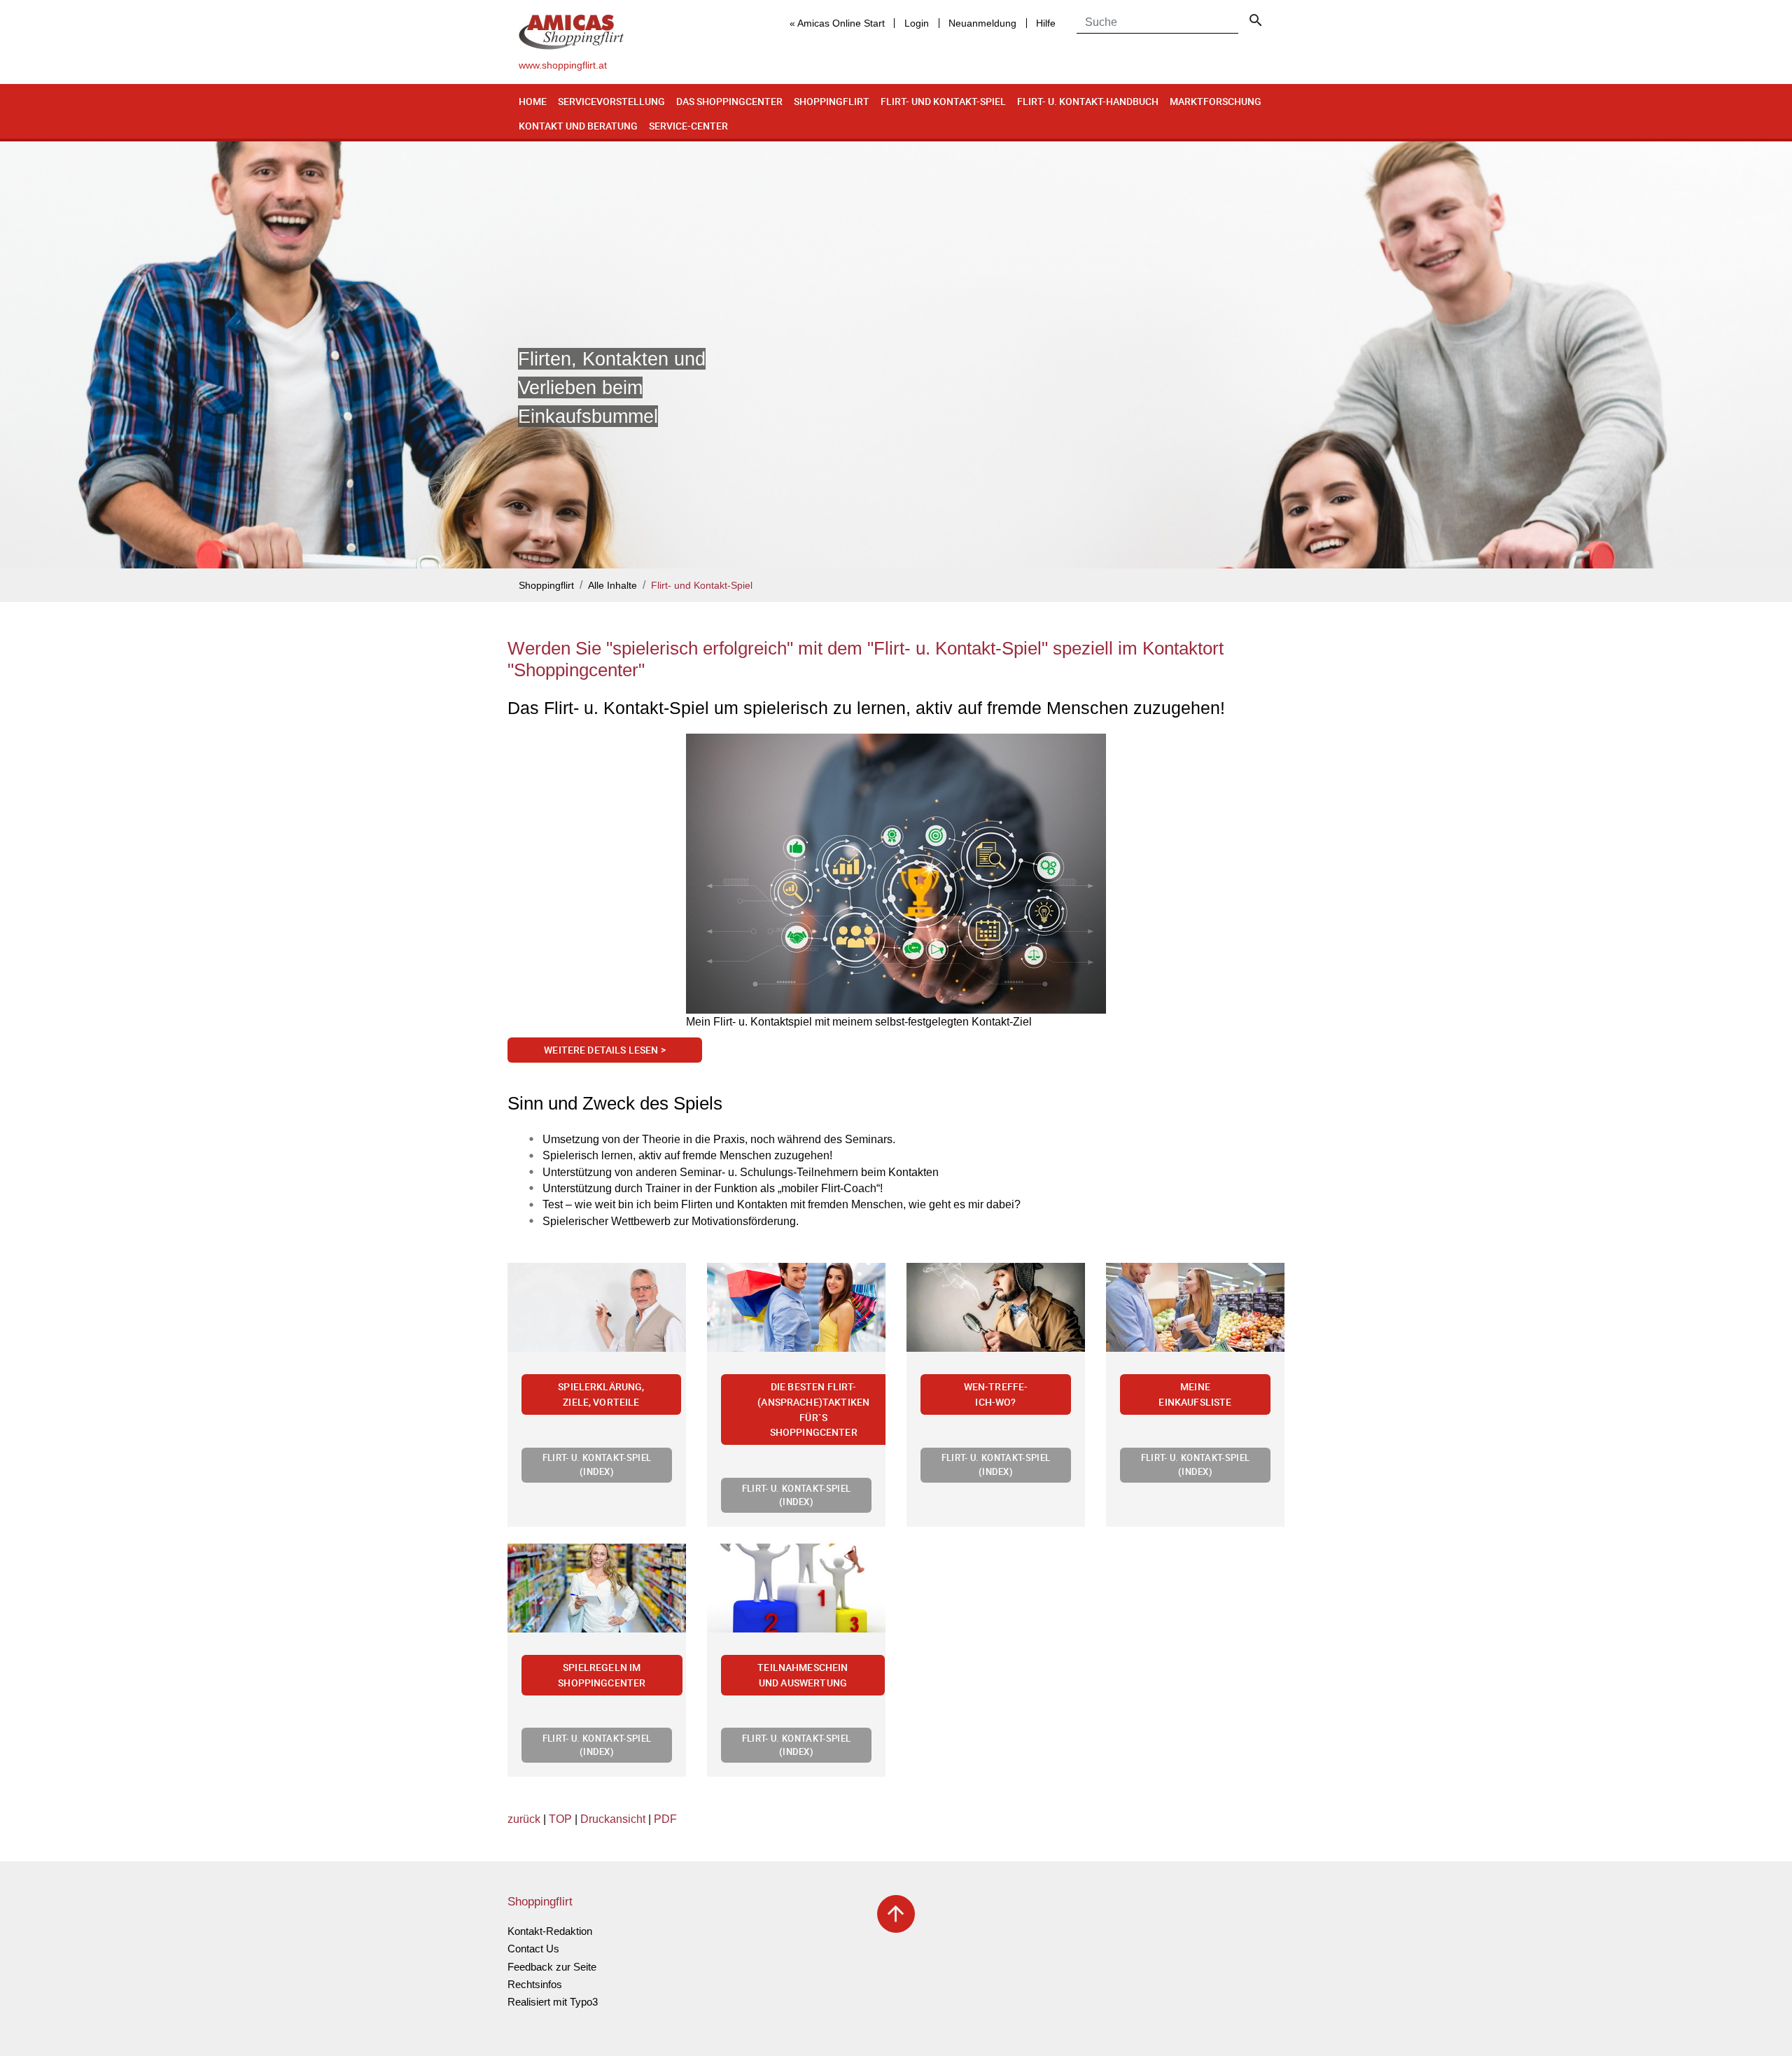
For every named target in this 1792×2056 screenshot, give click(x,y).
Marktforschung (1216, 101)
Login (917, 23)
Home (533, 101)
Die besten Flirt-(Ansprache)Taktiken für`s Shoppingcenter (813, 1409)
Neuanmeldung (982, 23)
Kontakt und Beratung (578, 126)
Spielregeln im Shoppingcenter (602, 1675)
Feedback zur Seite (552, 1967)
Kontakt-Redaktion (550, 1931)
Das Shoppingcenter (729, 101)
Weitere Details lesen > (605, 1050)
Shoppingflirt (832, 101)
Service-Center (688, 126)
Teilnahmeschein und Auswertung (803, 1675)
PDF (665, 1819)
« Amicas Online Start (837, 23)
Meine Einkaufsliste (1195, 1394)
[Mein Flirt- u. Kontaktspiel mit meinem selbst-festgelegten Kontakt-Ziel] (896, 874)
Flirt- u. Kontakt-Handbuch (1088, 101)
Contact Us (533, 1949)
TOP (560, 1819)
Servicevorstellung (611, 101)
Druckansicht (613, 1819)
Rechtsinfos (535, 1984)
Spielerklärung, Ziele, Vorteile (601, 1394)
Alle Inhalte (612, 586)
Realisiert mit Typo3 (553, 2002)
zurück (524, 1819)
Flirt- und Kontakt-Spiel (943, 101)
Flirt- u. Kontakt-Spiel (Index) (597, 1464)
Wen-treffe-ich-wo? (996, 1394)
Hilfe (1046, 23)
